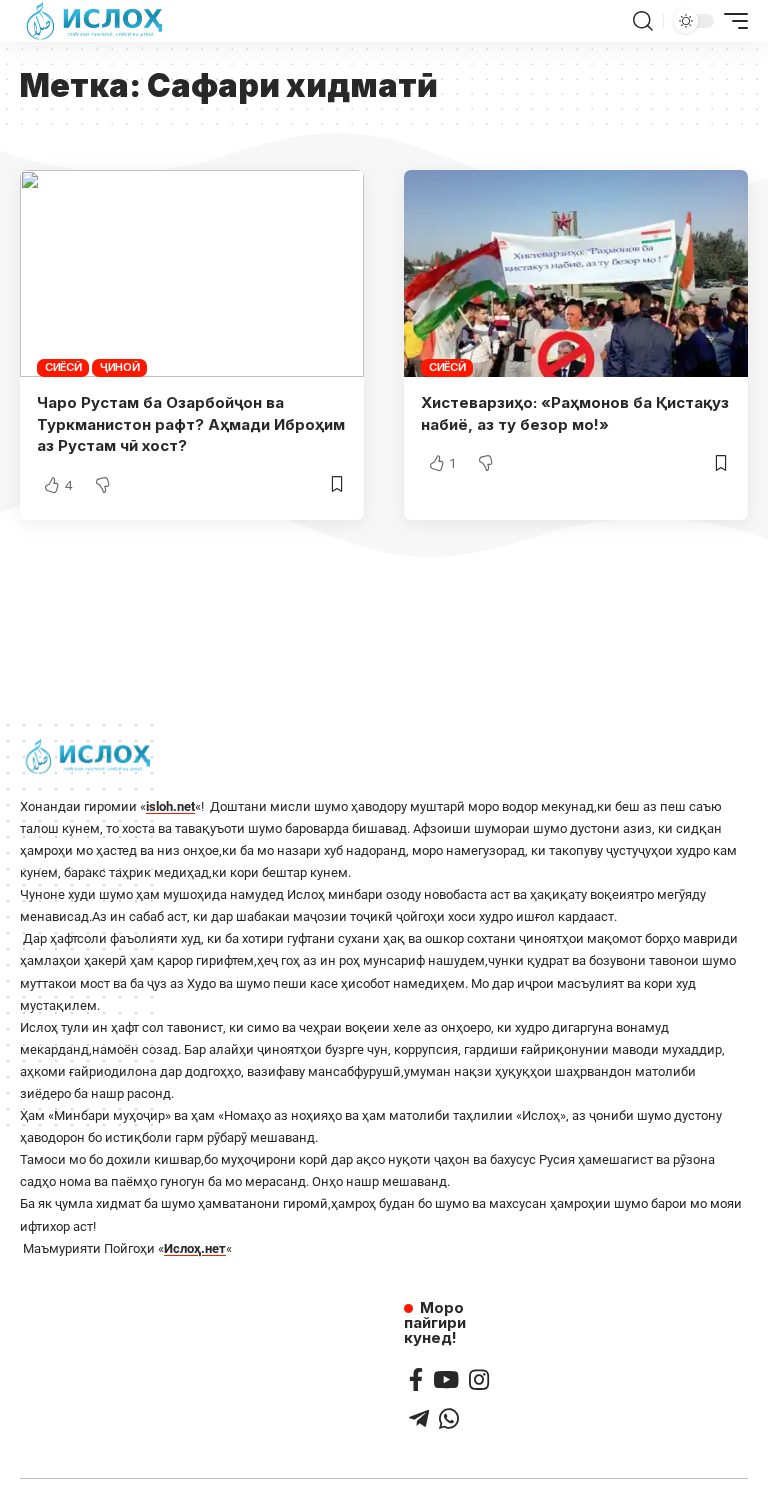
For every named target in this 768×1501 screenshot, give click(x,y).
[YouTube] (446, 1379)
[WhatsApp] (449, 1418)
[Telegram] (419, 1418)
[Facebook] (416, 1379)
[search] (643, 21)
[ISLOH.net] (96, 21)
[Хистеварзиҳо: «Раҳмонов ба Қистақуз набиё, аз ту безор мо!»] (576, 273)
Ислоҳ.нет (195, 1248)
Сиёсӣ (63, 367)
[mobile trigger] (731, 21)
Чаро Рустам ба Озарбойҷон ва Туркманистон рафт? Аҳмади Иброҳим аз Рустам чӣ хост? (191, 424)
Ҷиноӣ (120, 367)
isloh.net (170, 806)
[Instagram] (479, 1379)
